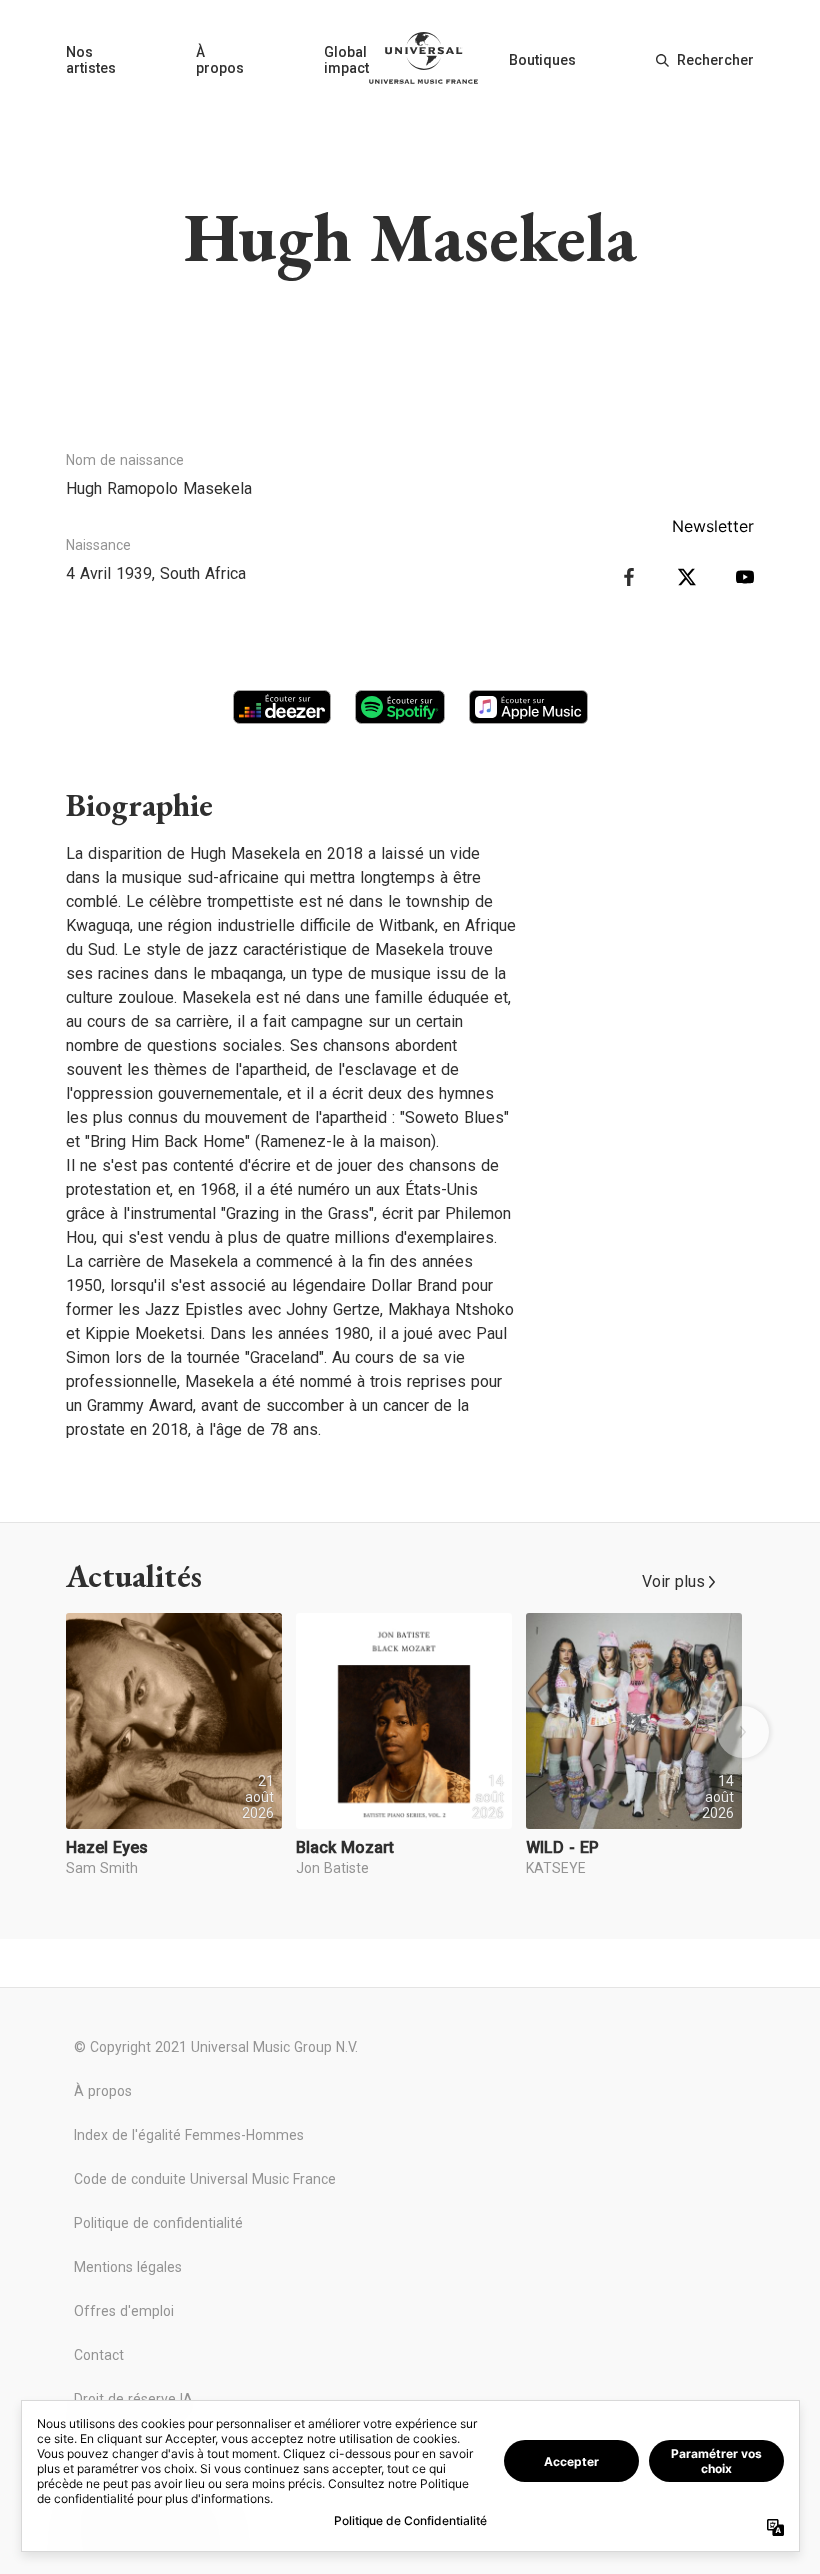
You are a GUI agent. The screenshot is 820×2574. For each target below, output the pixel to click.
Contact (99, 2355)
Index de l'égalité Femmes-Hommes (189, 2135)
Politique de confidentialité (158, 2223)
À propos (220, 60)
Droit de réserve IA (133, 2399)
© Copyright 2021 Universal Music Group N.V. (216, 2047)
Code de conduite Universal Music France (205, 2179)
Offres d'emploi (124, 2311)
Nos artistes (91, 60)
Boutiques (542, 60)
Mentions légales (128, 2267)
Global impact (346, 60)
